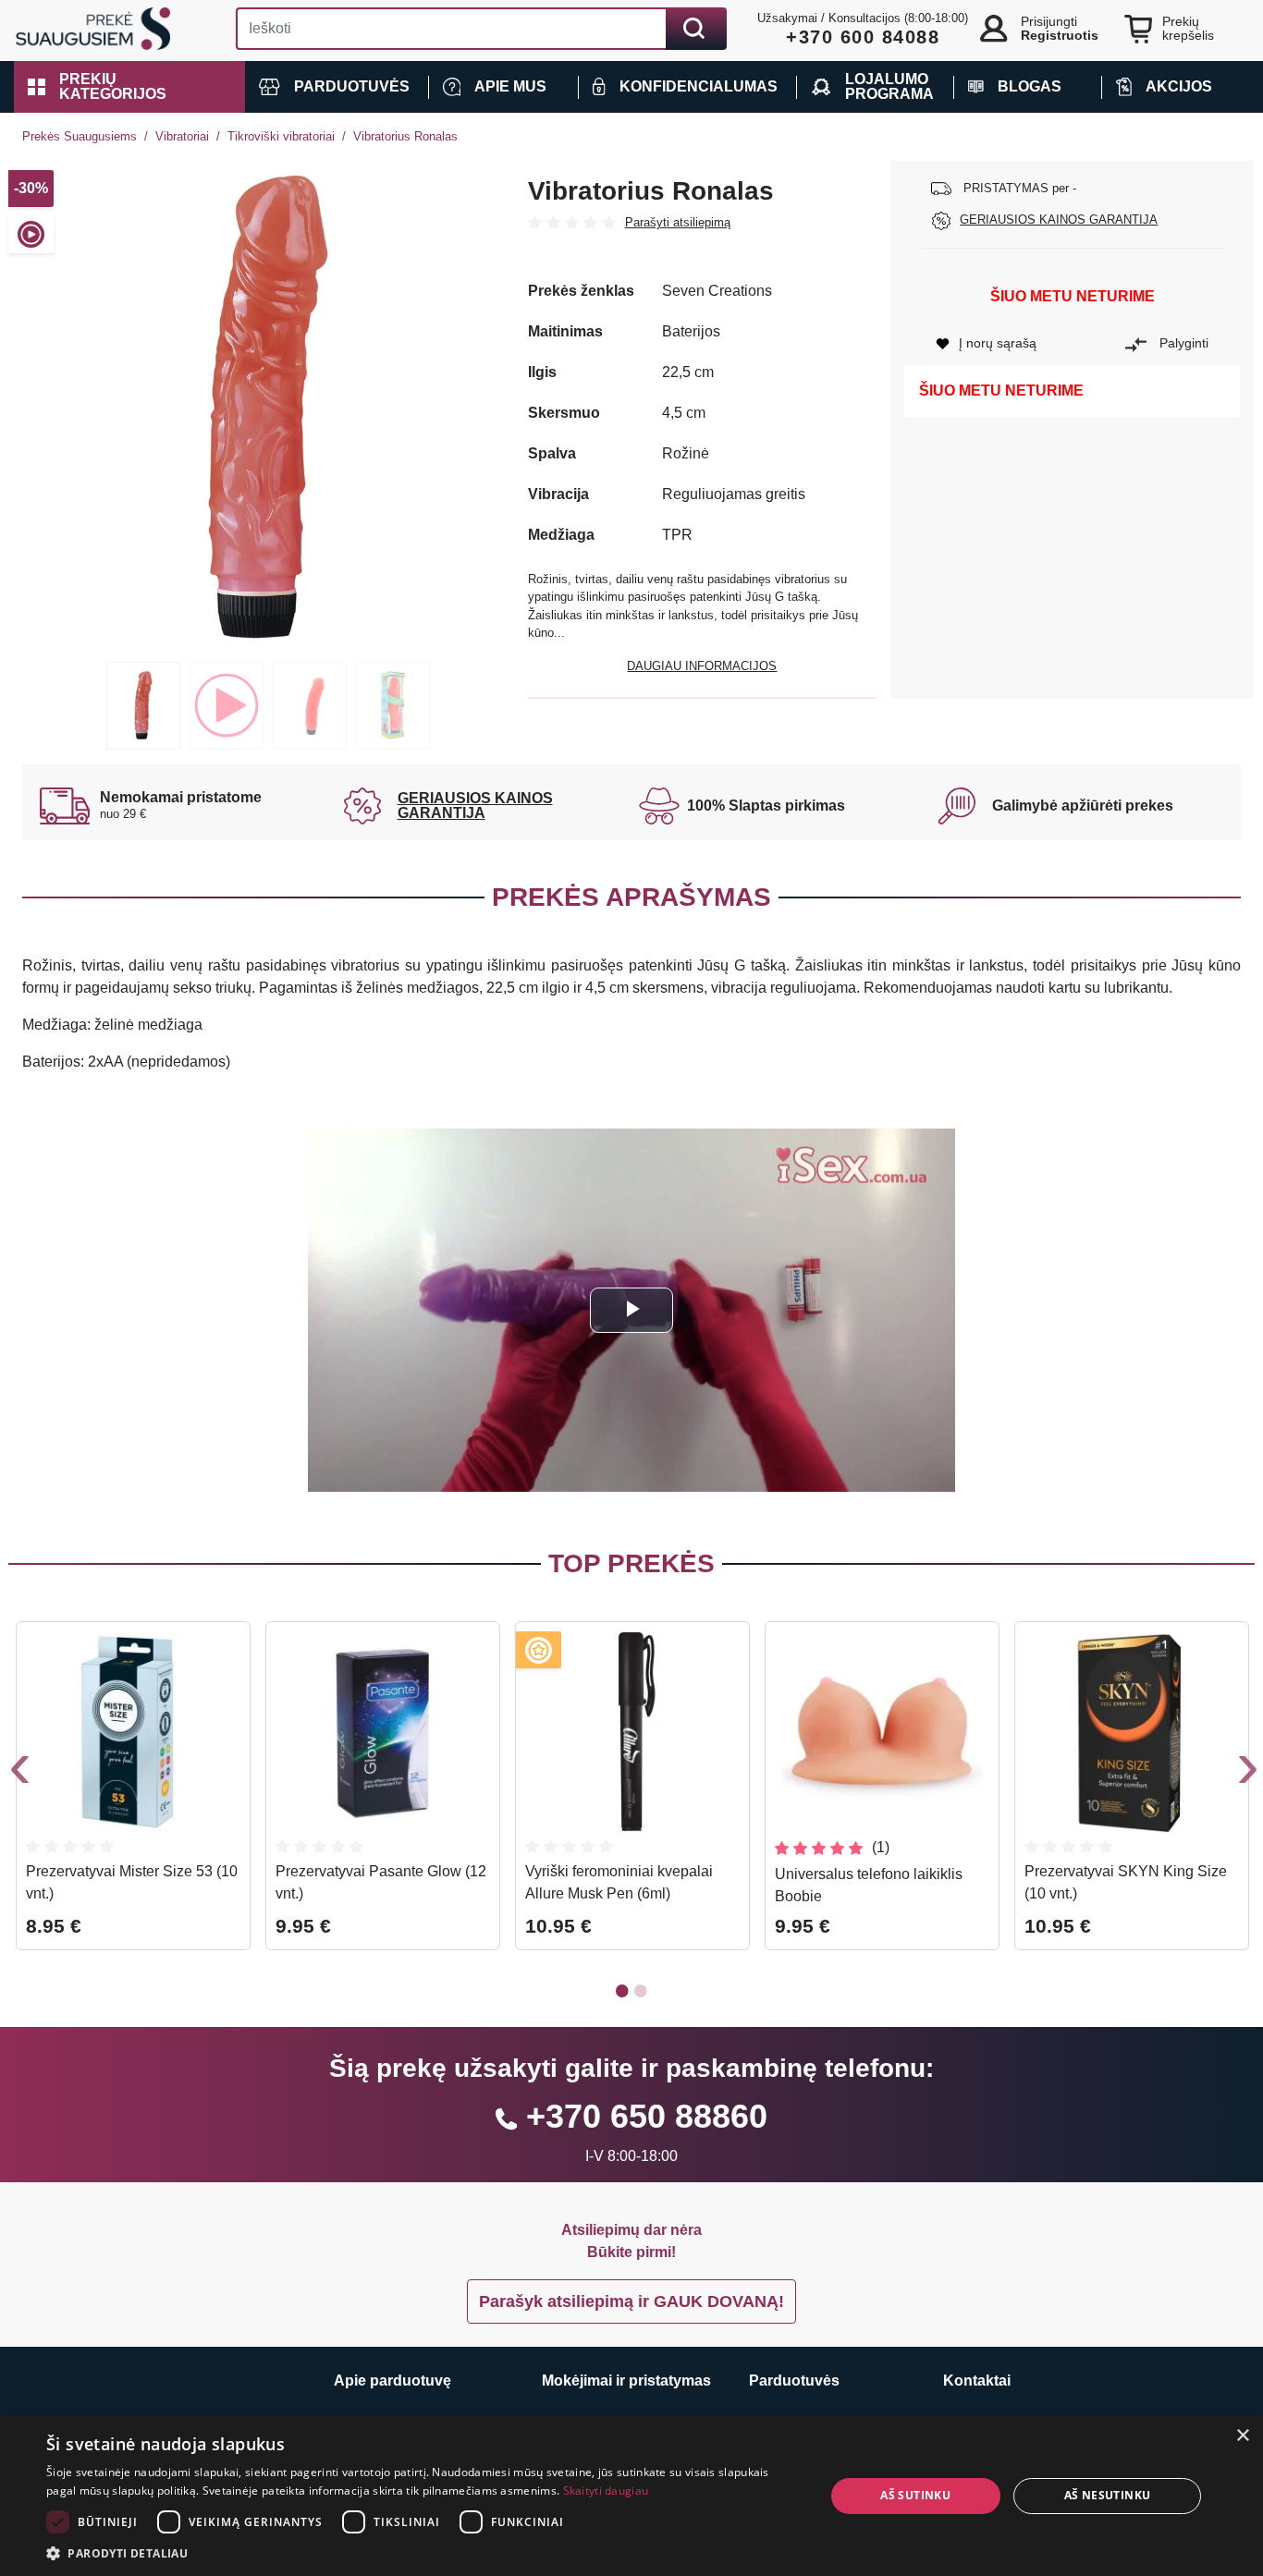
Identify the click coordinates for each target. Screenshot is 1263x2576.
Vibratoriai (182, 136)
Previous (18, 1773)
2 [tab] (227, 706)
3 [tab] (310, 706)
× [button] (1242, 2436)
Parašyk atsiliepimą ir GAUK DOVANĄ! (631, 2301)
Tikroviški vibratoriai (281, 136)
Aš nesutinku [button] (1108, 2495)
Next (1245, 1773)
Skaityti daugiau (606, 2491)
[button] (129, 87)
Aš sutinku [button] (915, 2495)
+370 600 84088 (863, 37)
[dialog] (631, 2496)
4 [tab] (393, 706)
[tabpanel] (268, 407)
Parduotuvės (794, 2381)
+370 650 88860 (647, 2116)
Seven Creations (717, 291)
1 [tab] (143, 706)
